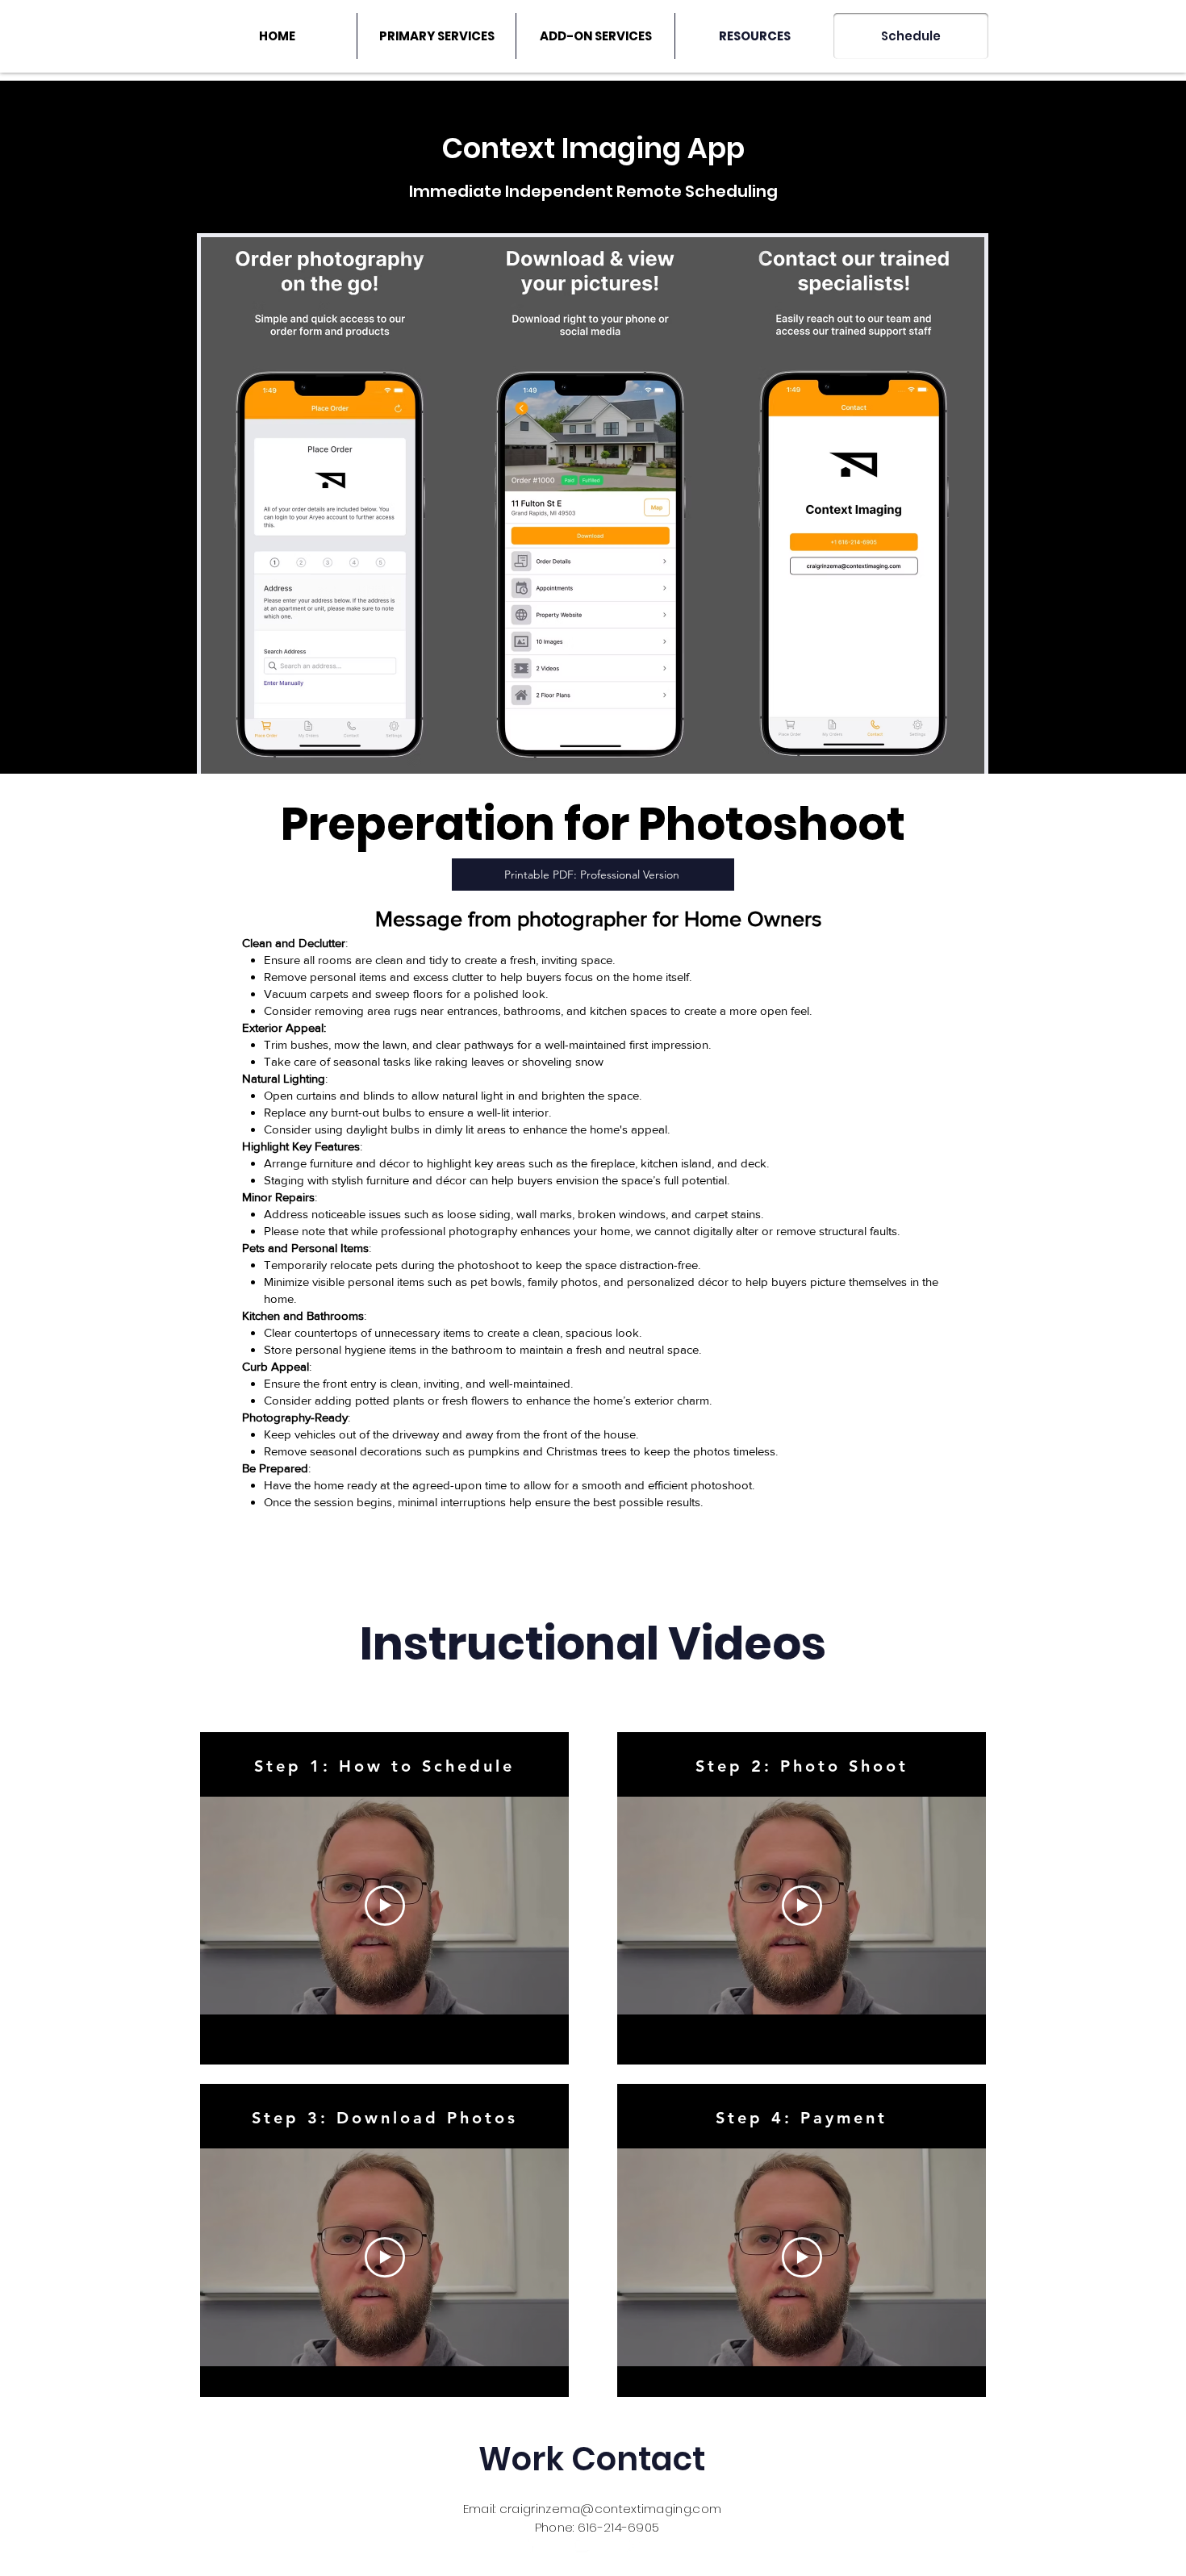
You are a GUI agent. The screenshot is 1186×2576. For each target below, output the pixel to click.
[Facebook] (530, 2545)
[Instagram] (633, 2545)
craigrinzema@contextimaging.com (610, 2509)
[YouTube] (582, 2545)
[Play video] (385, 1906)
